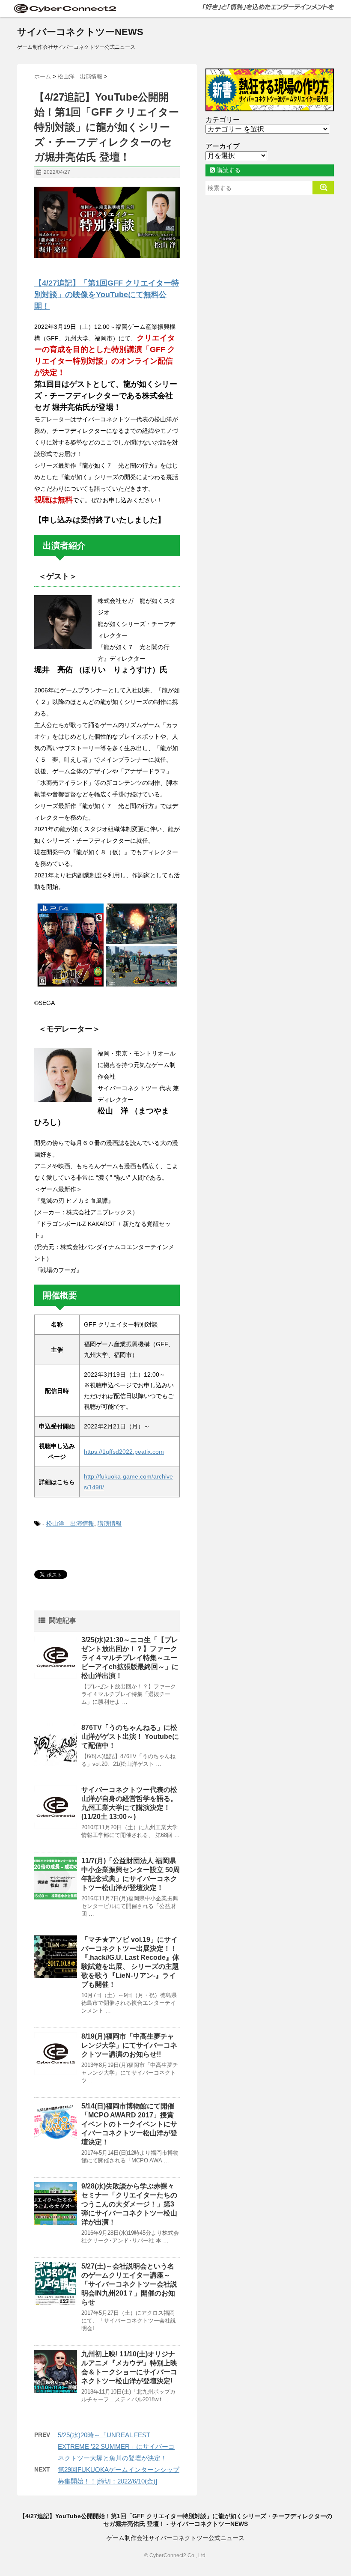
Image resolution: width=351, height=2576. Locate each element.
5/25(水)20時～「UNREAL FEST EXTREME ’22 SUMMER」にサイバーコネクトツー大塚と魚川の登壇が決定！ (116, 2446)
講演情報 (110, 1524)
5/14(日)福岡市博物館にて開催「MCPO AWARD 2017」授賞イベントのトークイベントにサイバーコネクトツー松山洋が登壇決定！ (129, 2124)
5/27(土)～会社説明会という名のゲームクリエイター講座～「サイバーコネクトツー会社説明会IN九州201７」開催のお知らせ (129, 2284)
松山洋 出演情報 (70, 1524)
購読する (228, 170)
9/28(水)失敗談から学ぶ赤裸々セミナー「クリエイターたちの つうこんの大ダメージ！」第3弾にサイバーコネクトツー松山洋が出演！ (129, 2204)
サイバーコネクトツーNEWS (80, 32)
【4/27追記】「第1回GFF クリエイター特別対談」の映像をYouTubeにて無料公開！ (107, 295)
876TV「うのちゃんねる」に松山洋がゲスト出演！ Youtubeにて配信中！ (130, 1737)
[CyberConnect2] (64, 8)
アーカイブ (223, 146)
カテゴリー (223, 120)
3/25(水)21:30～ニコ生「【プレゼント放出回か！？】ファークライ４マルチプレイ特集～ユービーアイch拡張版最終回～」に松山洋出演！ (130, 1658)
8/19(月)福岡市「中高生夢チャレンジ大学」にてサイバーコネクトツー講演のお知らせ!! (129, 2045)
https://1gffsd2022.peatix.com (124, 1452)
